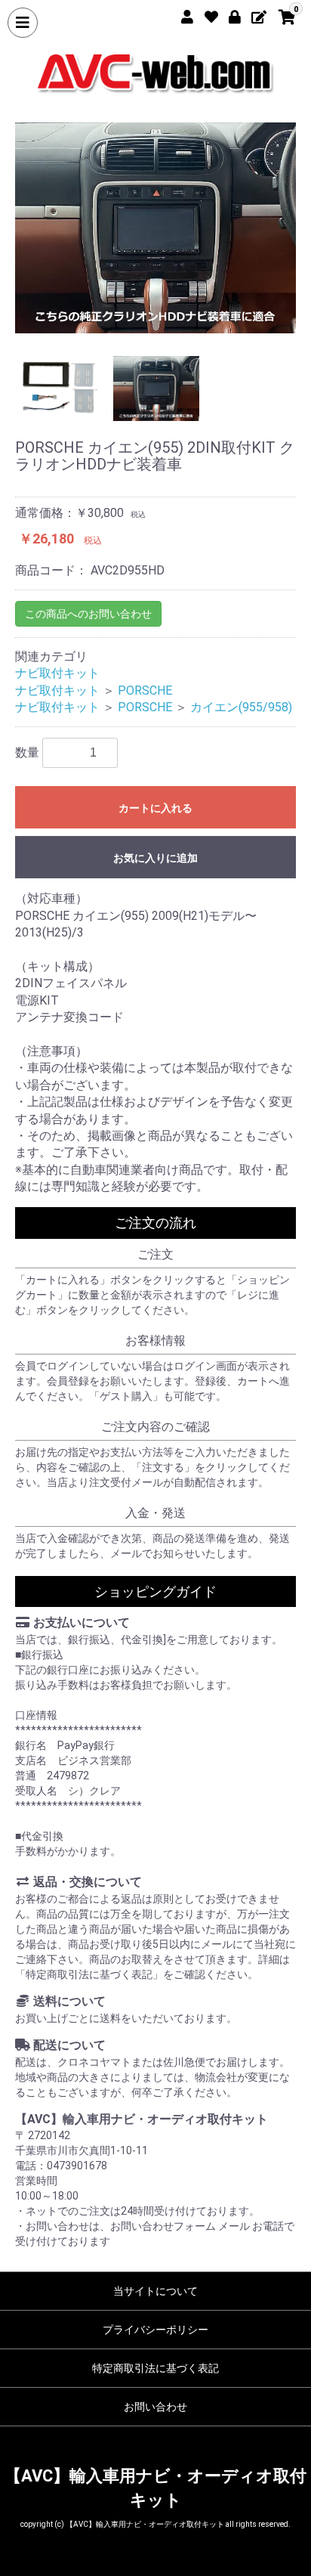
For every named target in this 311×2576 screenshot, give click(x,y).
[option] (155, 228)
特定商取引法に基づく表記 (155, 2368)
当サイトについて (155, 2291)
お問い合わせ (155, 2407)
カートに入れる (155, 808)
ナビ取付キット (57, 673)
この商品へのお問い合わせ (88, 614)
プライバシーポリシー (155, 2330)
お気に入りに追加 (155, 858)
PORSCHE (145, 690)
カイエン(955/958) (241, 707)
